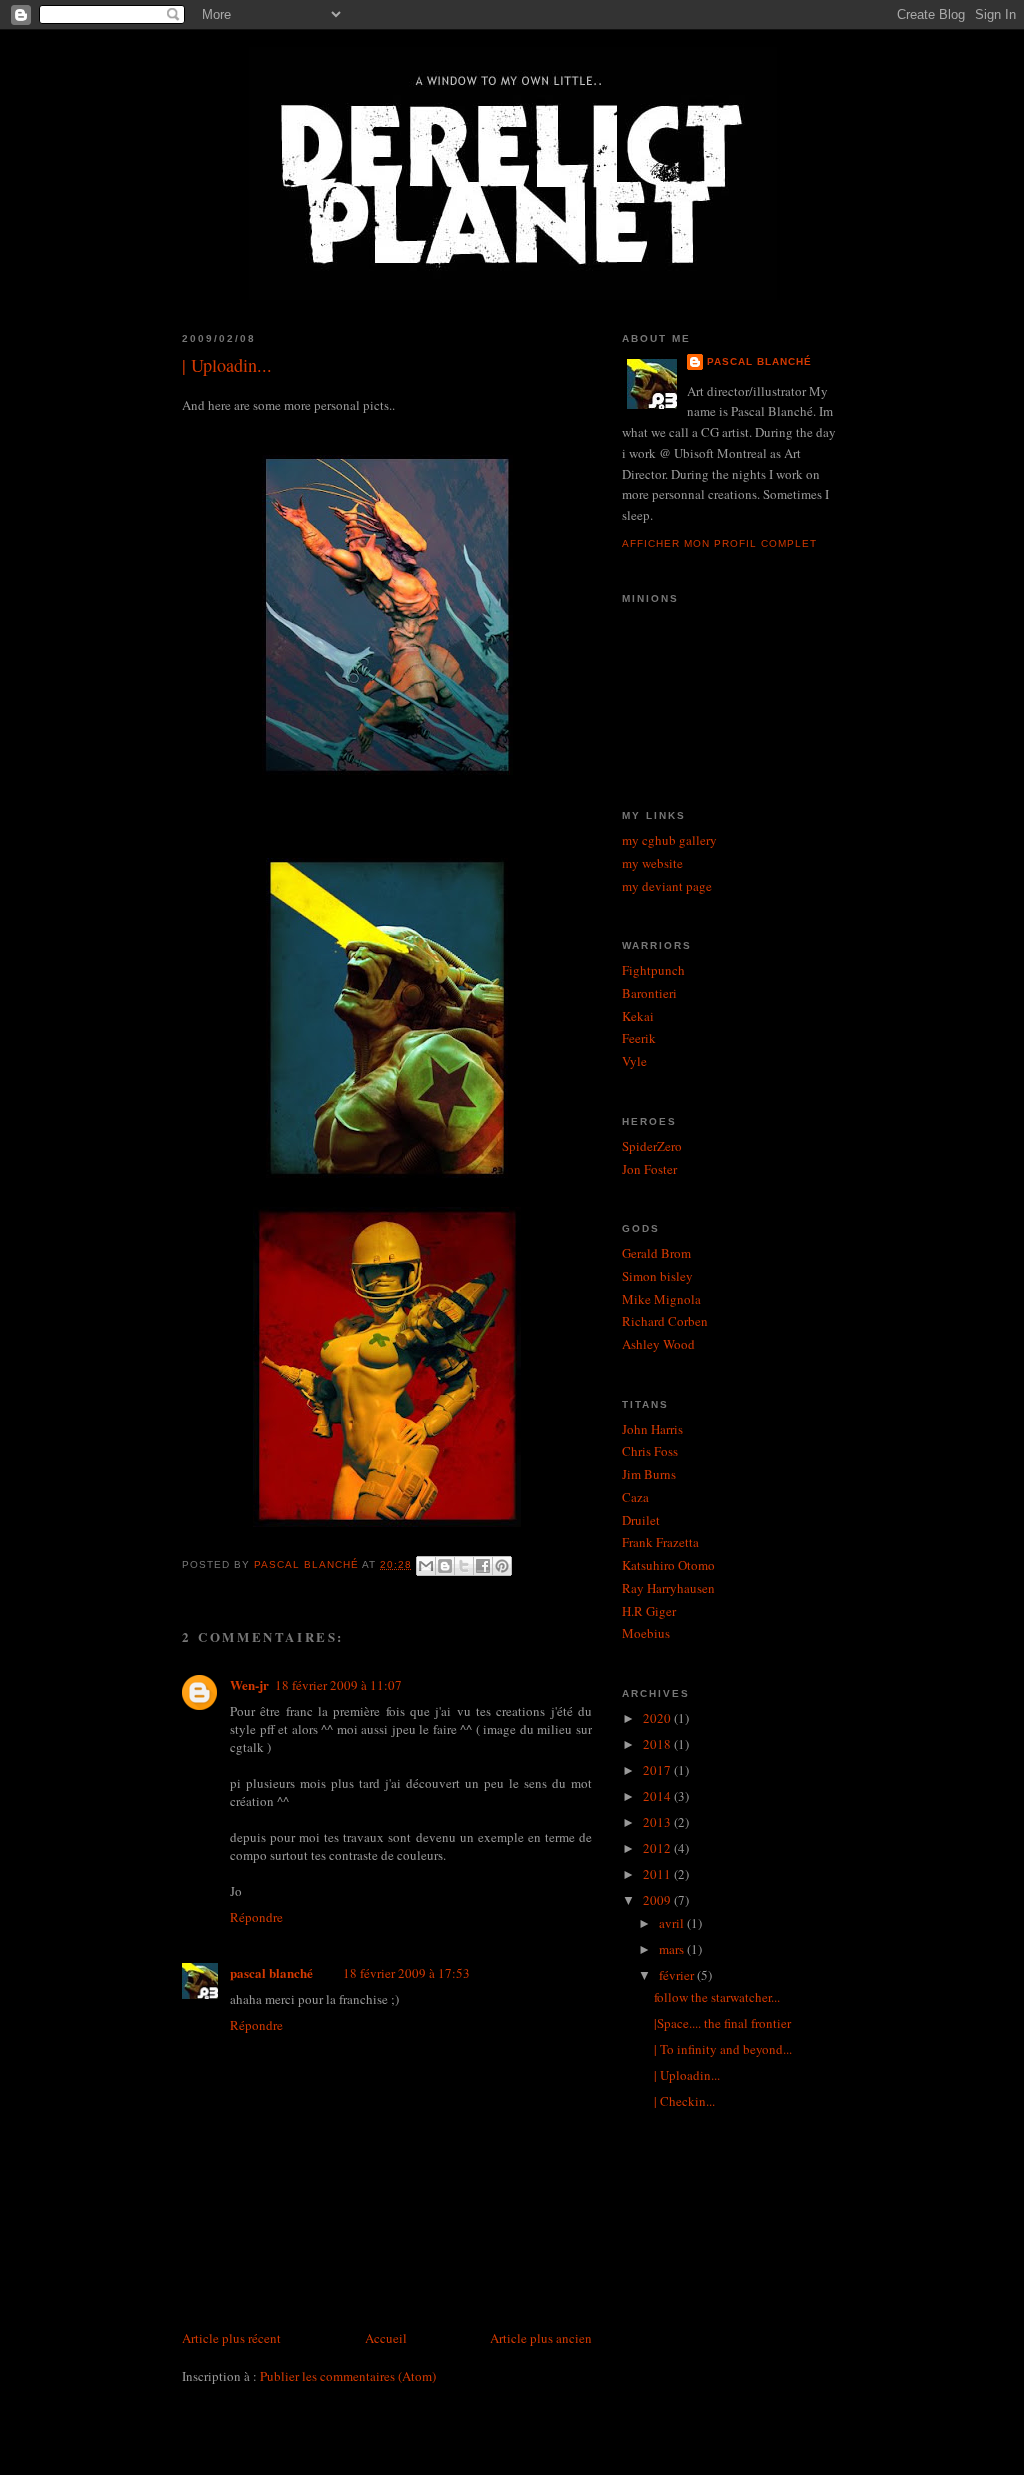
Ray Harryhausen (668, 1588)
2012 (658, 1848)
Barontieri (649, 993)
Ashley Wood (658, 1344)
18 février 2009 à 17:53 (406, 1973)
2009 (658, 1900)
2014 (658, 1796)
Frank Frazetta (660, 1542)
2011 (658, 1874)
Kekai (638, 1016)
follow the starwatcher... (717, 1997)
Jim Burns (649, 1474)
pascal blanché (271, 1972)
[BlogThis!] (445, 1566)
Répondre (256, 1917)
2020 (658, 1718)
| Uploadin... (687, 2075)
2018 (658, 1744)
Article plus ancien (541, 2338)
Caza (635, 1497)
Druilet (641, 1520)
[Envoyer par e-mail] (426, 1566)
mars (673, 1949)
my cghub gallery (669, 840)
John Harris (652, 1429)
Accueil (386, 2338)
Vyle (634, 1061)
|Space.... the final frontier (722, 2023)
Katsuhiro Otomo (668, 1565)
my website (652, 863)
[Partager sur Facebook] (483, 1566)
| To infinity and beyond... (723, 2049)
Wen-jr (249, 1684)
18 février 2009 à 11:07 (338, 1685)
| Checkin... (684, 2101)
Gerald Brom (656, 1253)
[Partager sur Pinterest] (502, 1566)
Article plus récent (231, 2338)
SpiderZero (652, 1146)
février (678, 1975)
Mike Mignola (661, 1299)
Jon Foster (649, 1169)
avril (673, 1923)
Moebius (646, 1633)
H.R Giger (649, 1611)
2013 (658, 1822)
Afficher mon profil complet (719, 543)
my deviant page (667, 886)
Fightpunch (653, 970)
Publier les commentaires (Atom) (348, 2376)
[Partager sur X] (464, 1566)
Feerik (639, 1038)
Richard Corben (665, 1321)
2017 (658, 1770)
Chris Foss (650, 1451)
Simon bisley (657, 1276)
